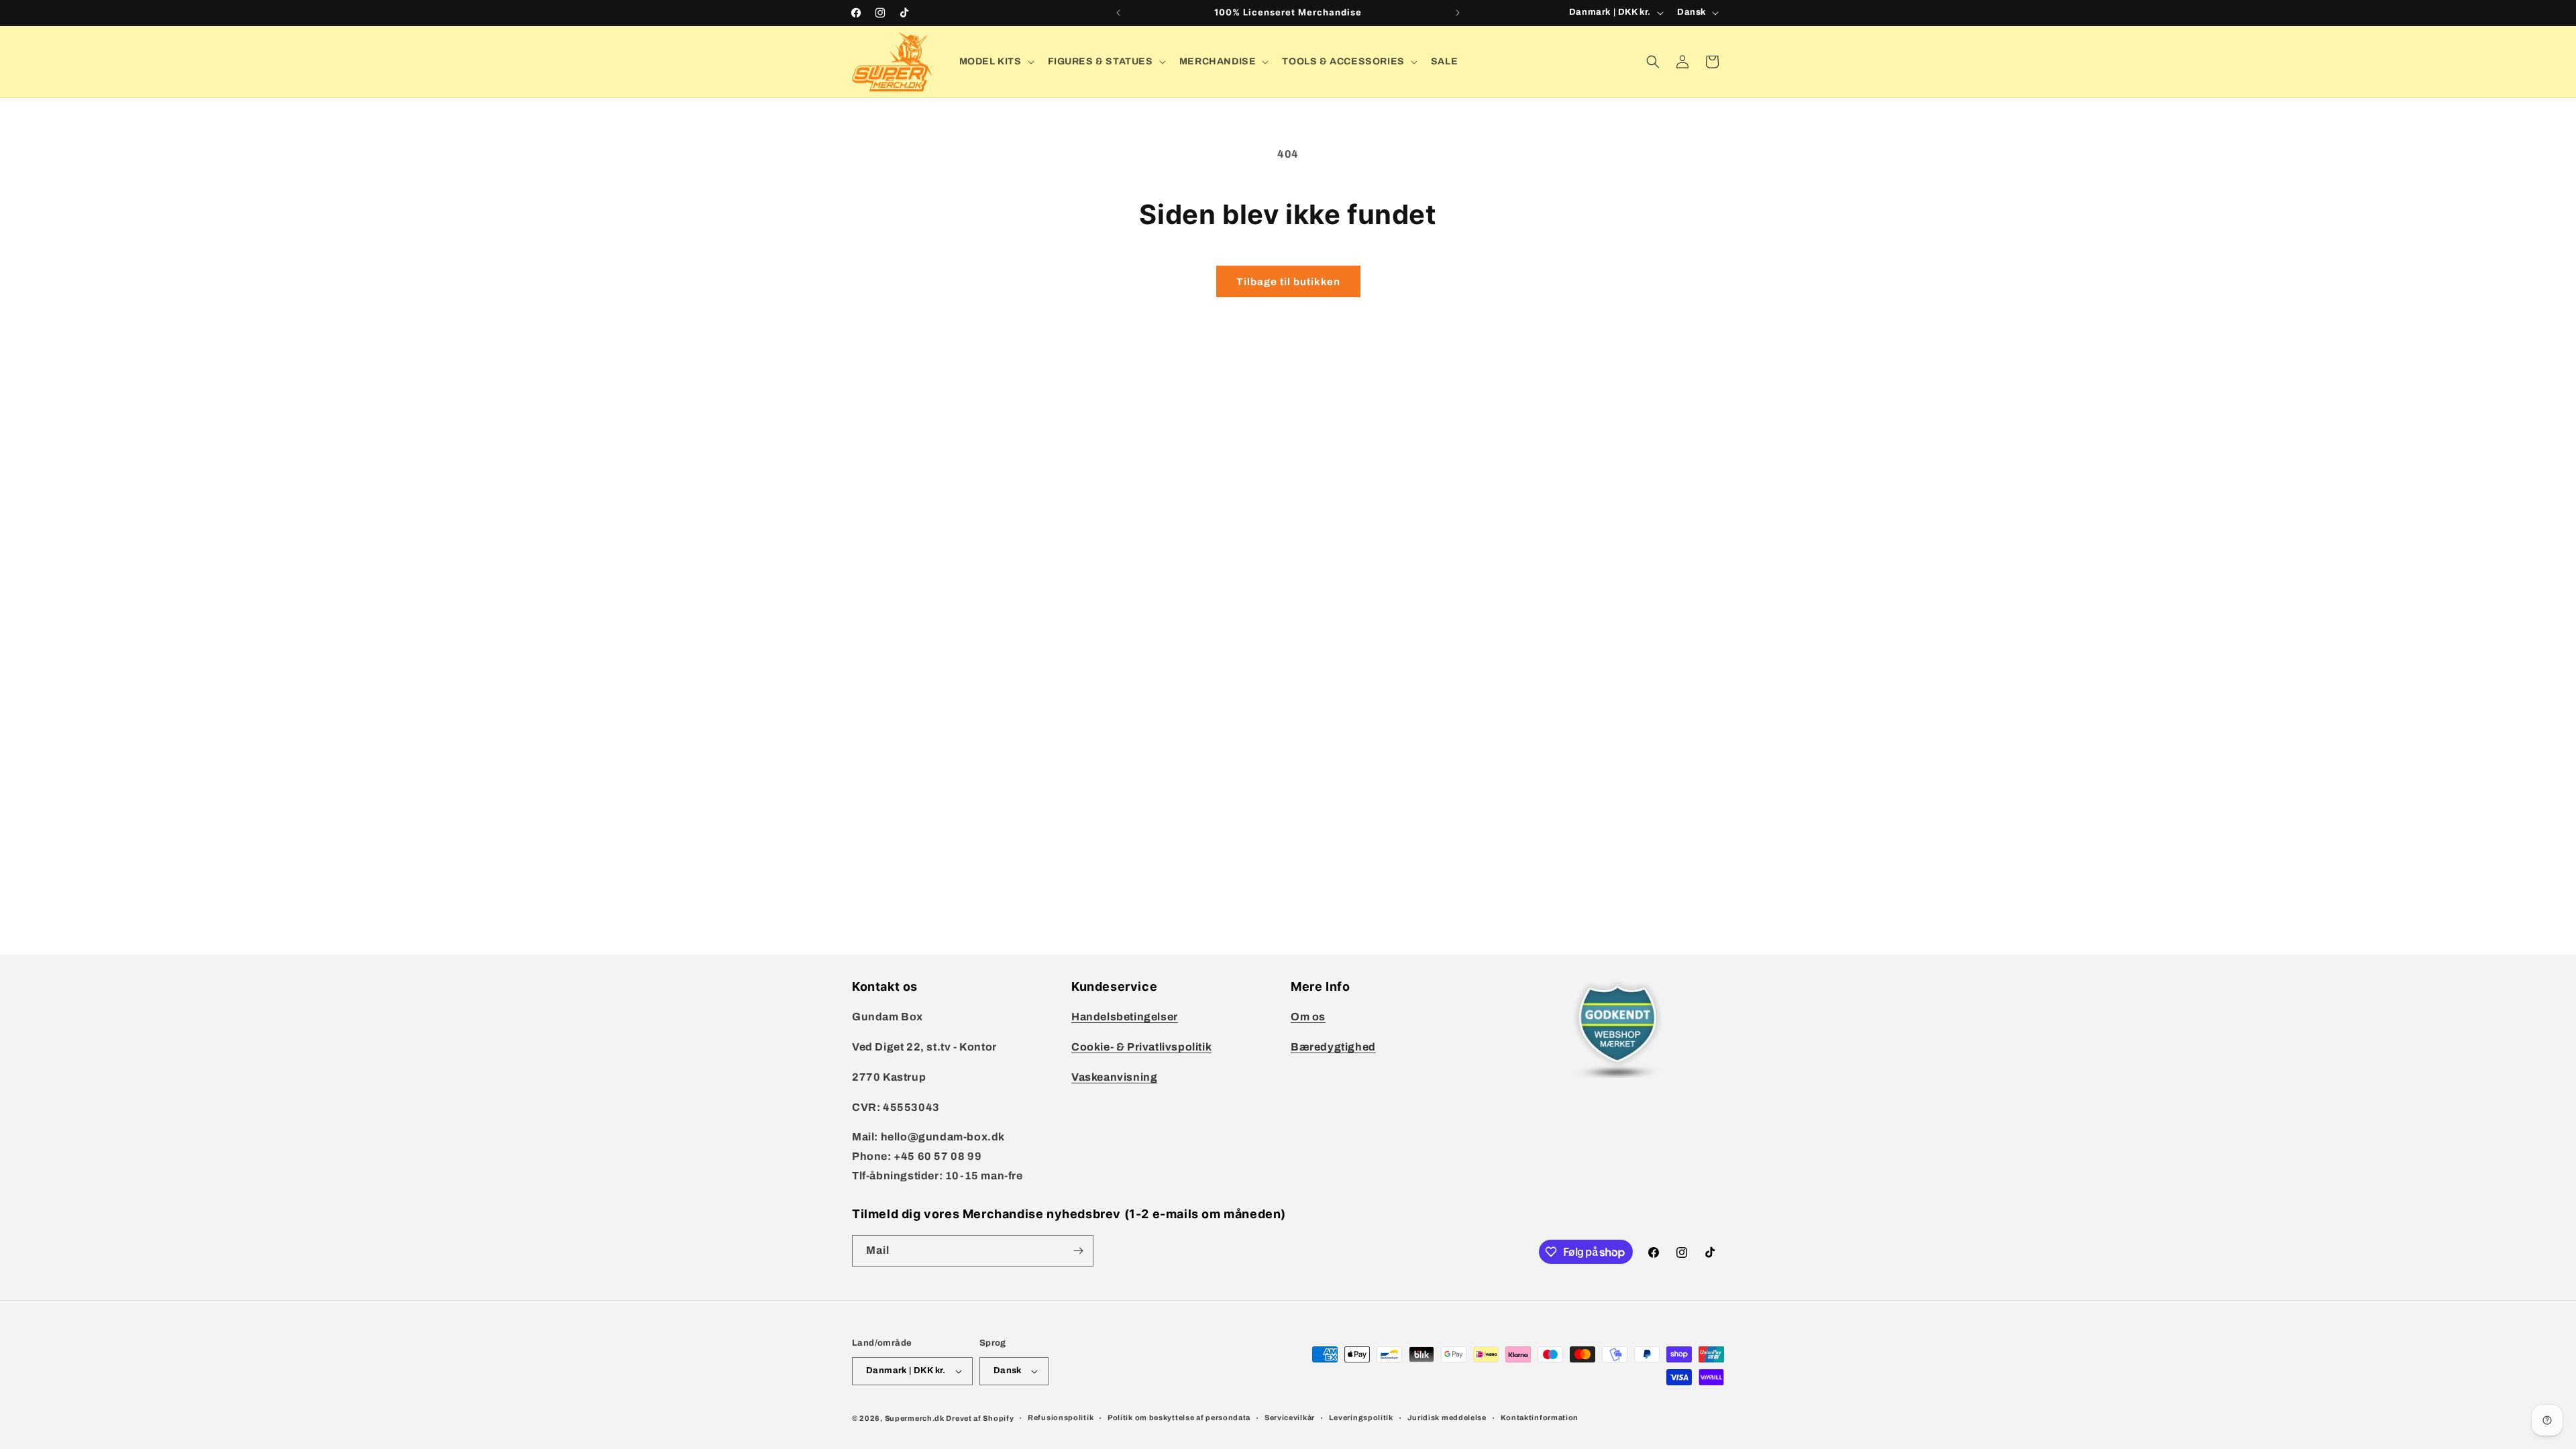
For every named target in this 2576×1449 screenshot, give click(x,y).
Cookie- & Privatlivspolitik (1141, 1047)
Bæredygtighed (1333, 1047)
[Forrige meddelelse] (1118, 13)
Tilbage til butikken (1288, 282)
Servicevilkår (1290, 1417)
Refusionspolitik (1061, 1417)
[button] (996, 62)
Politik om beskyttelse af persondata (1179, 1417)
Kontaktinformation (1540, 1417)
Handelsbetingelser (1125, 1017)
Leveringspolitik (1361, 1417)
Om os (1308, 1017)
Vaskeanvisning (1114, 1077)
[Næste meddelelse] (1458, 13)
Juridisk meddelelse (1447, 1417)
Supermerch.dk (915, 1418)
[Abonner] (1078, 1251)
